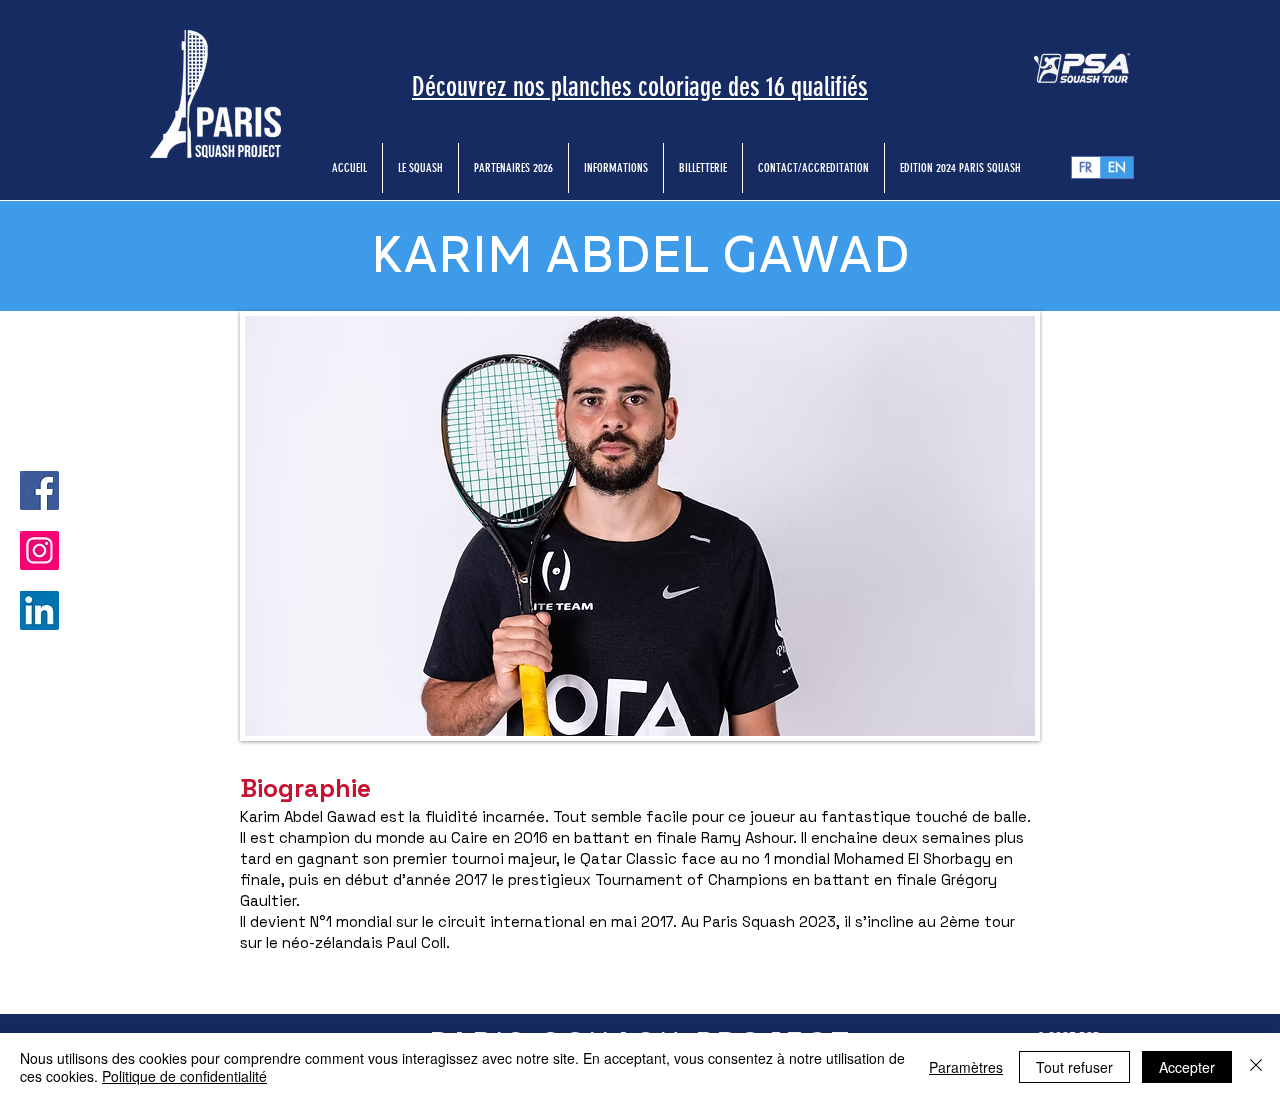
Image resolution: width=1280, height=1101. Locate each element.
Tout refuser (1074, 1067)
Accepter (1187, 1067)
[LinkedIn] (39, 610)
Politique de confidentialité (184, 1076)
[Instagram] (39, 550)
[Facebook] (39, 490)
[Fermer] (1256, 1067)
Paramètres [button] (966, 1067)
